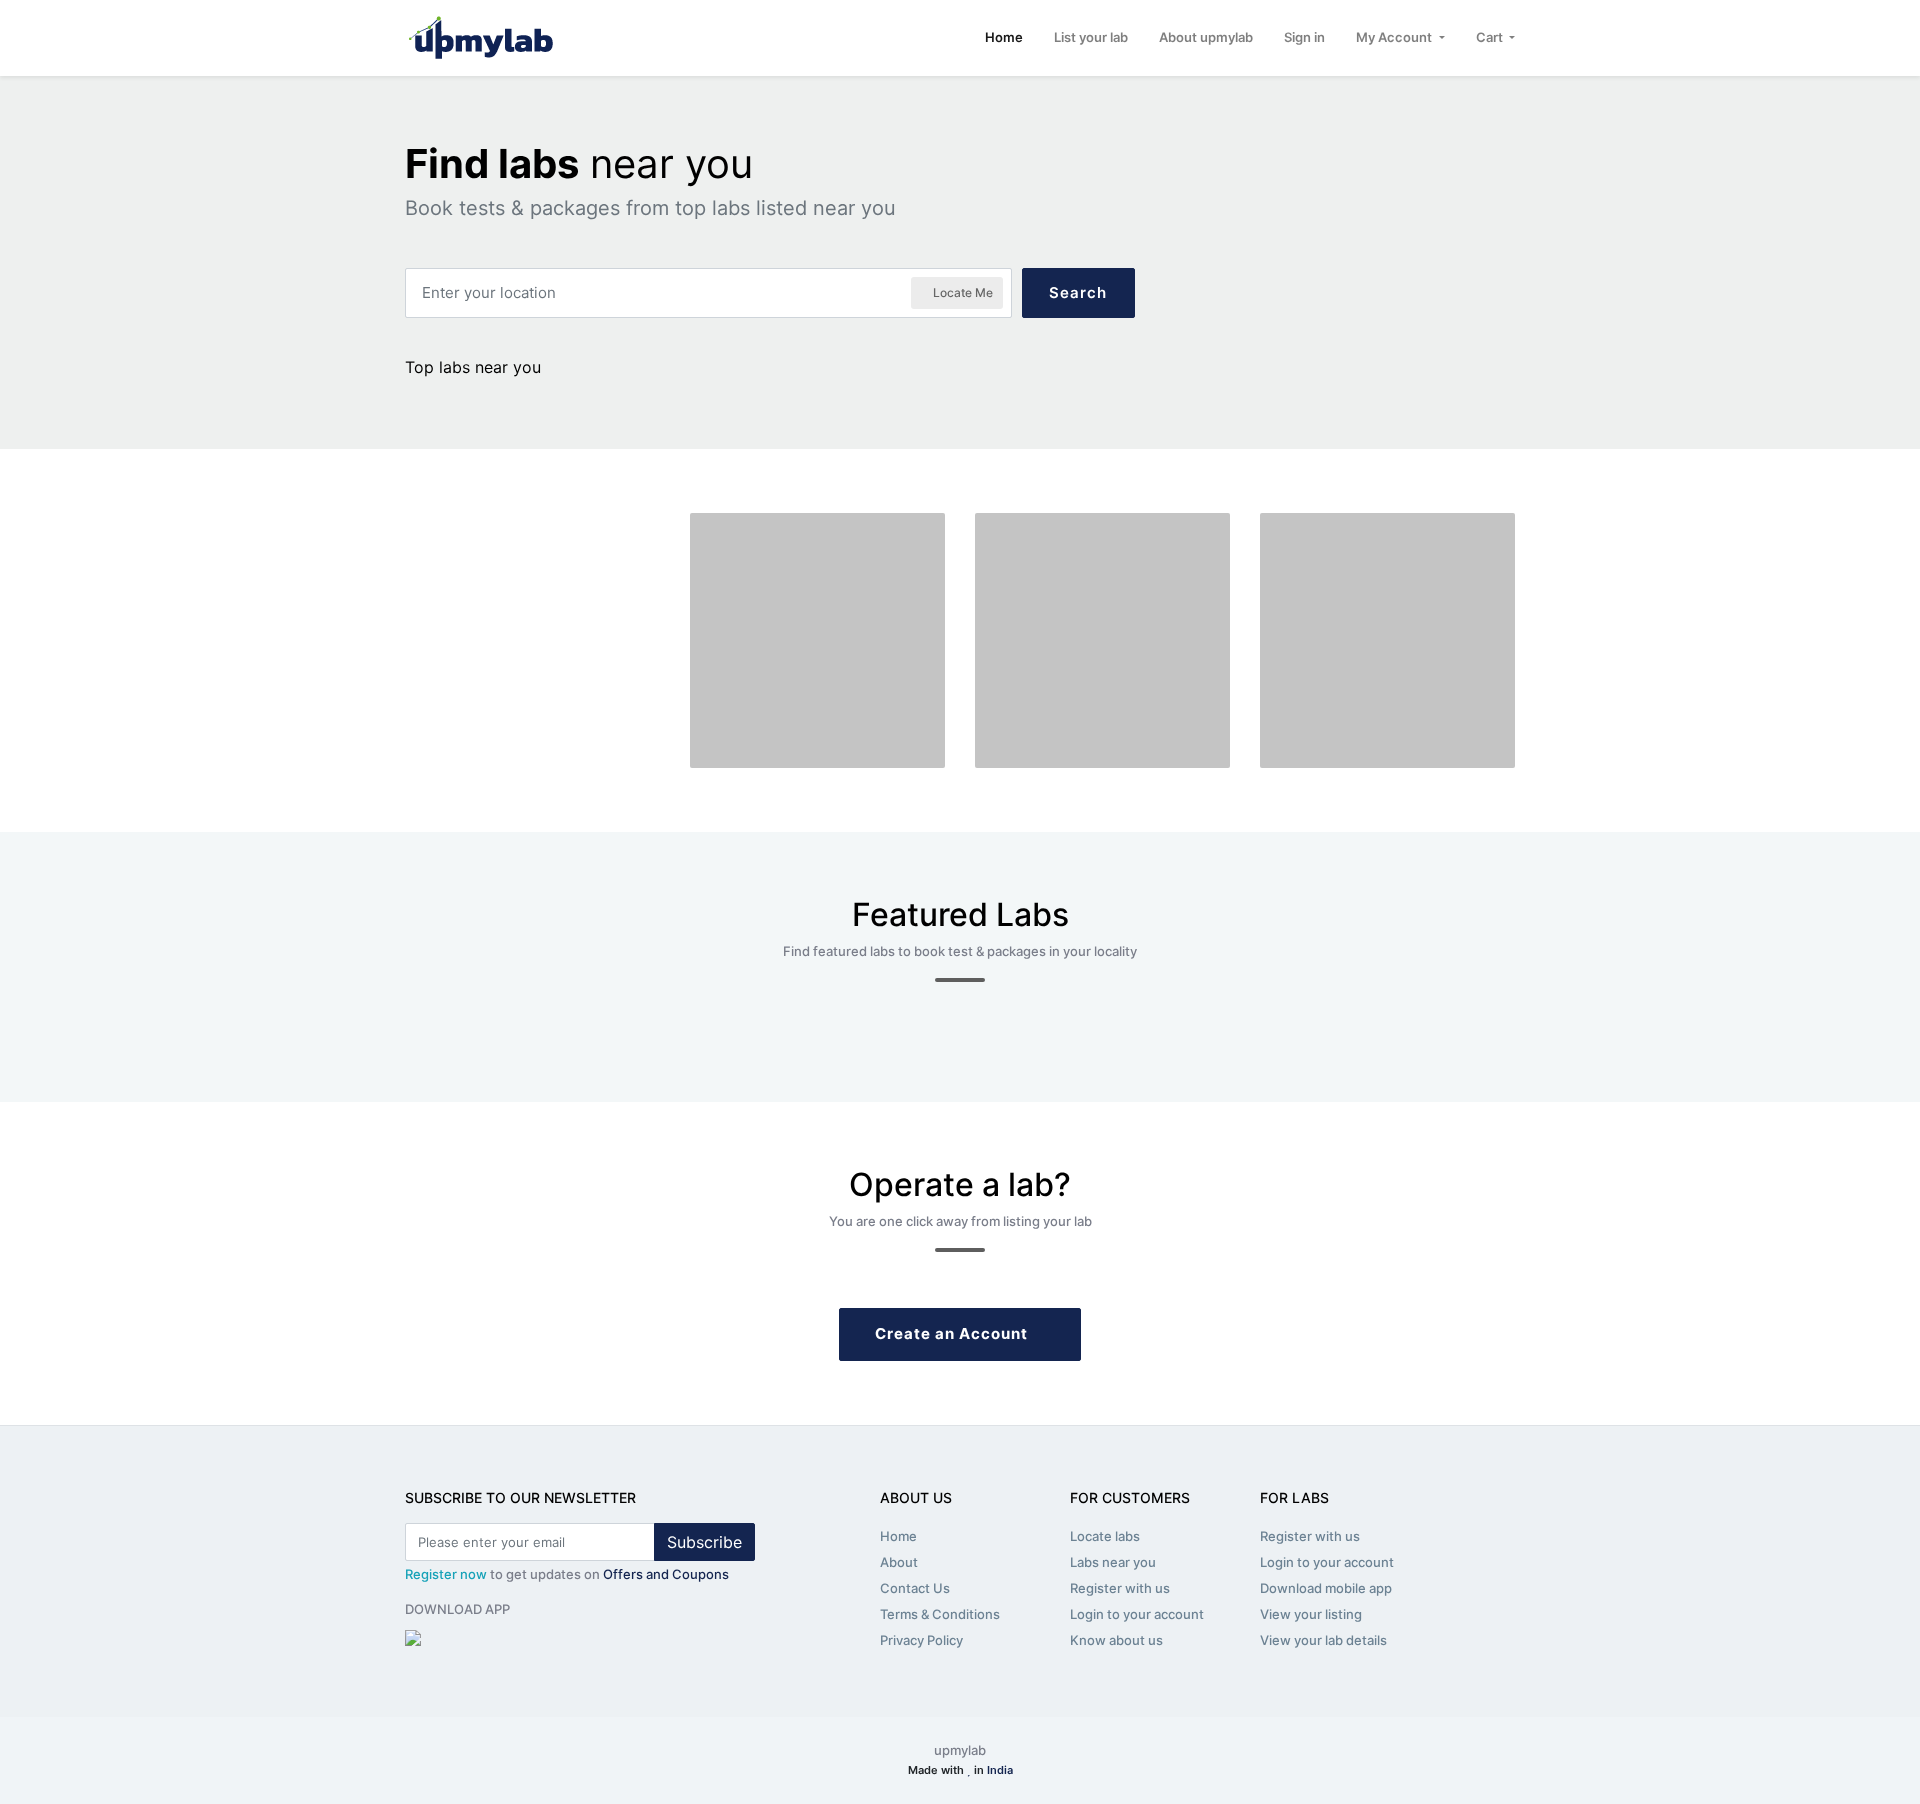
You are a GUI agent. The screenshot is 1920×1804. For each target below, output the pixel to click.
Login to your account (1137, 1614)
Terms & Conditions (940, 1614)
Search (1078, 292)
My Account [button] (1395, 37)
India (1000, 1770)
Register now (446, 1574)
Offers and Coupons (666, 1574)
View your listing (1311, 1614)
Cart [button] (1491, 37)
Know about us (1116, 1640)
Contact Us (915, 1588)
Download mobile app (1326, 1588)
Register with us (1120, 1588)
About (899, 1562)
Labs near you (1113, 1562)
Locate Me (961, 292)
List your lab (1091, 37)
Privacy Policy (921, 1640)
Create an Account (953, 1333)
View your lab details (1323, 1640)
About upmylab (1206, 37)
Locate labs (1105, 1536)
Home (1004, 36)
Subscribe (704, 1542)
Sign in (1304, 37)
